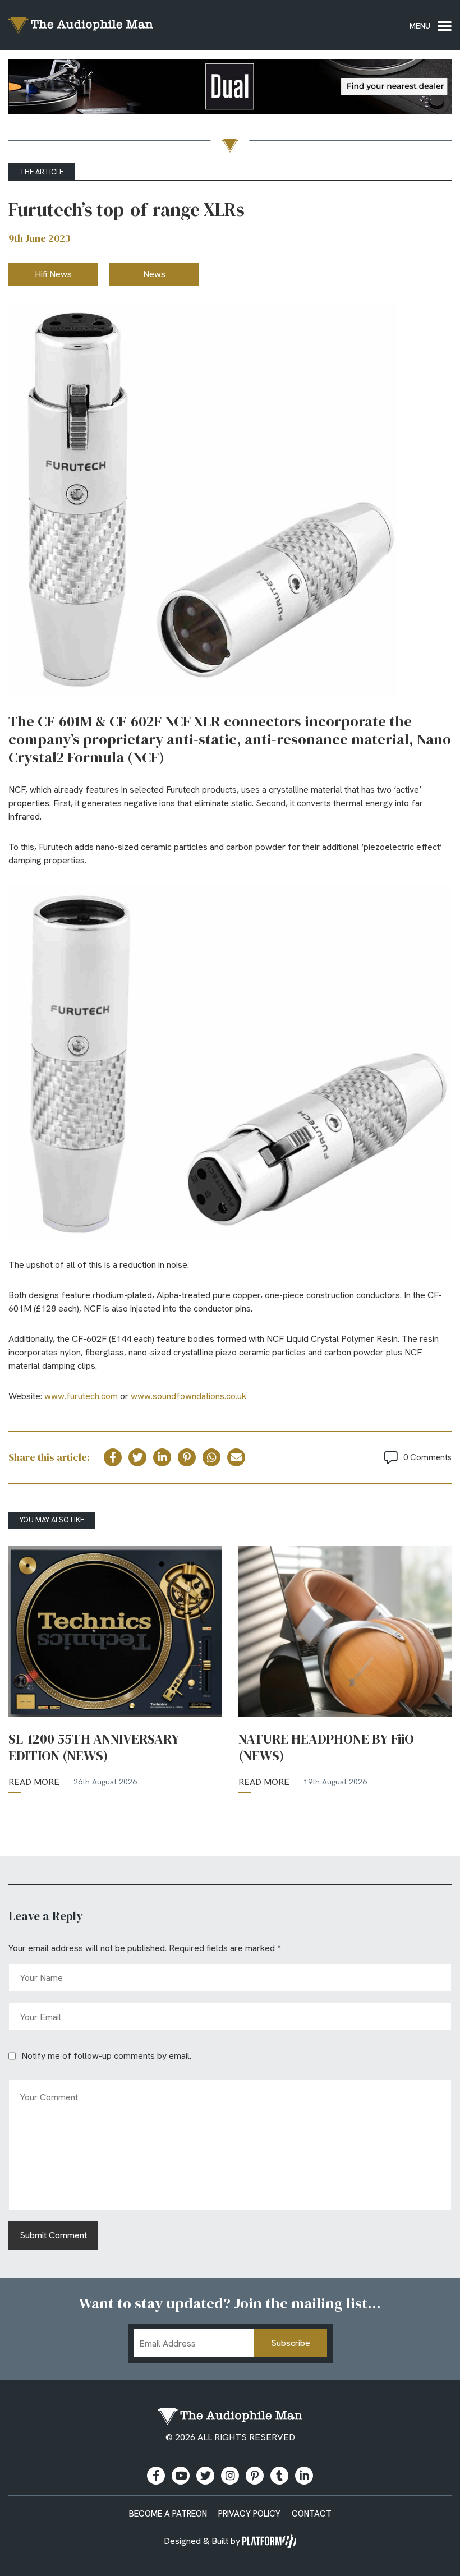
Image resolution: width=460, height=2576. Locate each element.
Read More (34, 1782)
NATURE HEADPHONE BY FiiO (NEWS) (326, 1747)
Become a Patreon (168, 2514)
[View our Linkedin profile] (304, 2476)
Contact (312, 2514)
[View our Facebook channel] (181, 2476)
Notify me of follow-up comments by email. (106, 2056)
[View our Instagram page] (230, 2476)
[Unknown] (230, 88)
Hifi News (53, 274)
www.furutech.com (81, 1396)
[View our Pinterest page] (255, 2476)
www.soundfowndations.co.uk (188, 1396)
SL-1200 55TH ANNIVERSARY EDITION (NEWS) (94, 1747)
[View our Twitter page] (205, 2476)
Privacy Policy (249, 2514)
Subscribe (291, 2343)
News (154, 274)
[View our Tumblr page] (279, 2476)
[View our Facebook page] (156, 2476)
